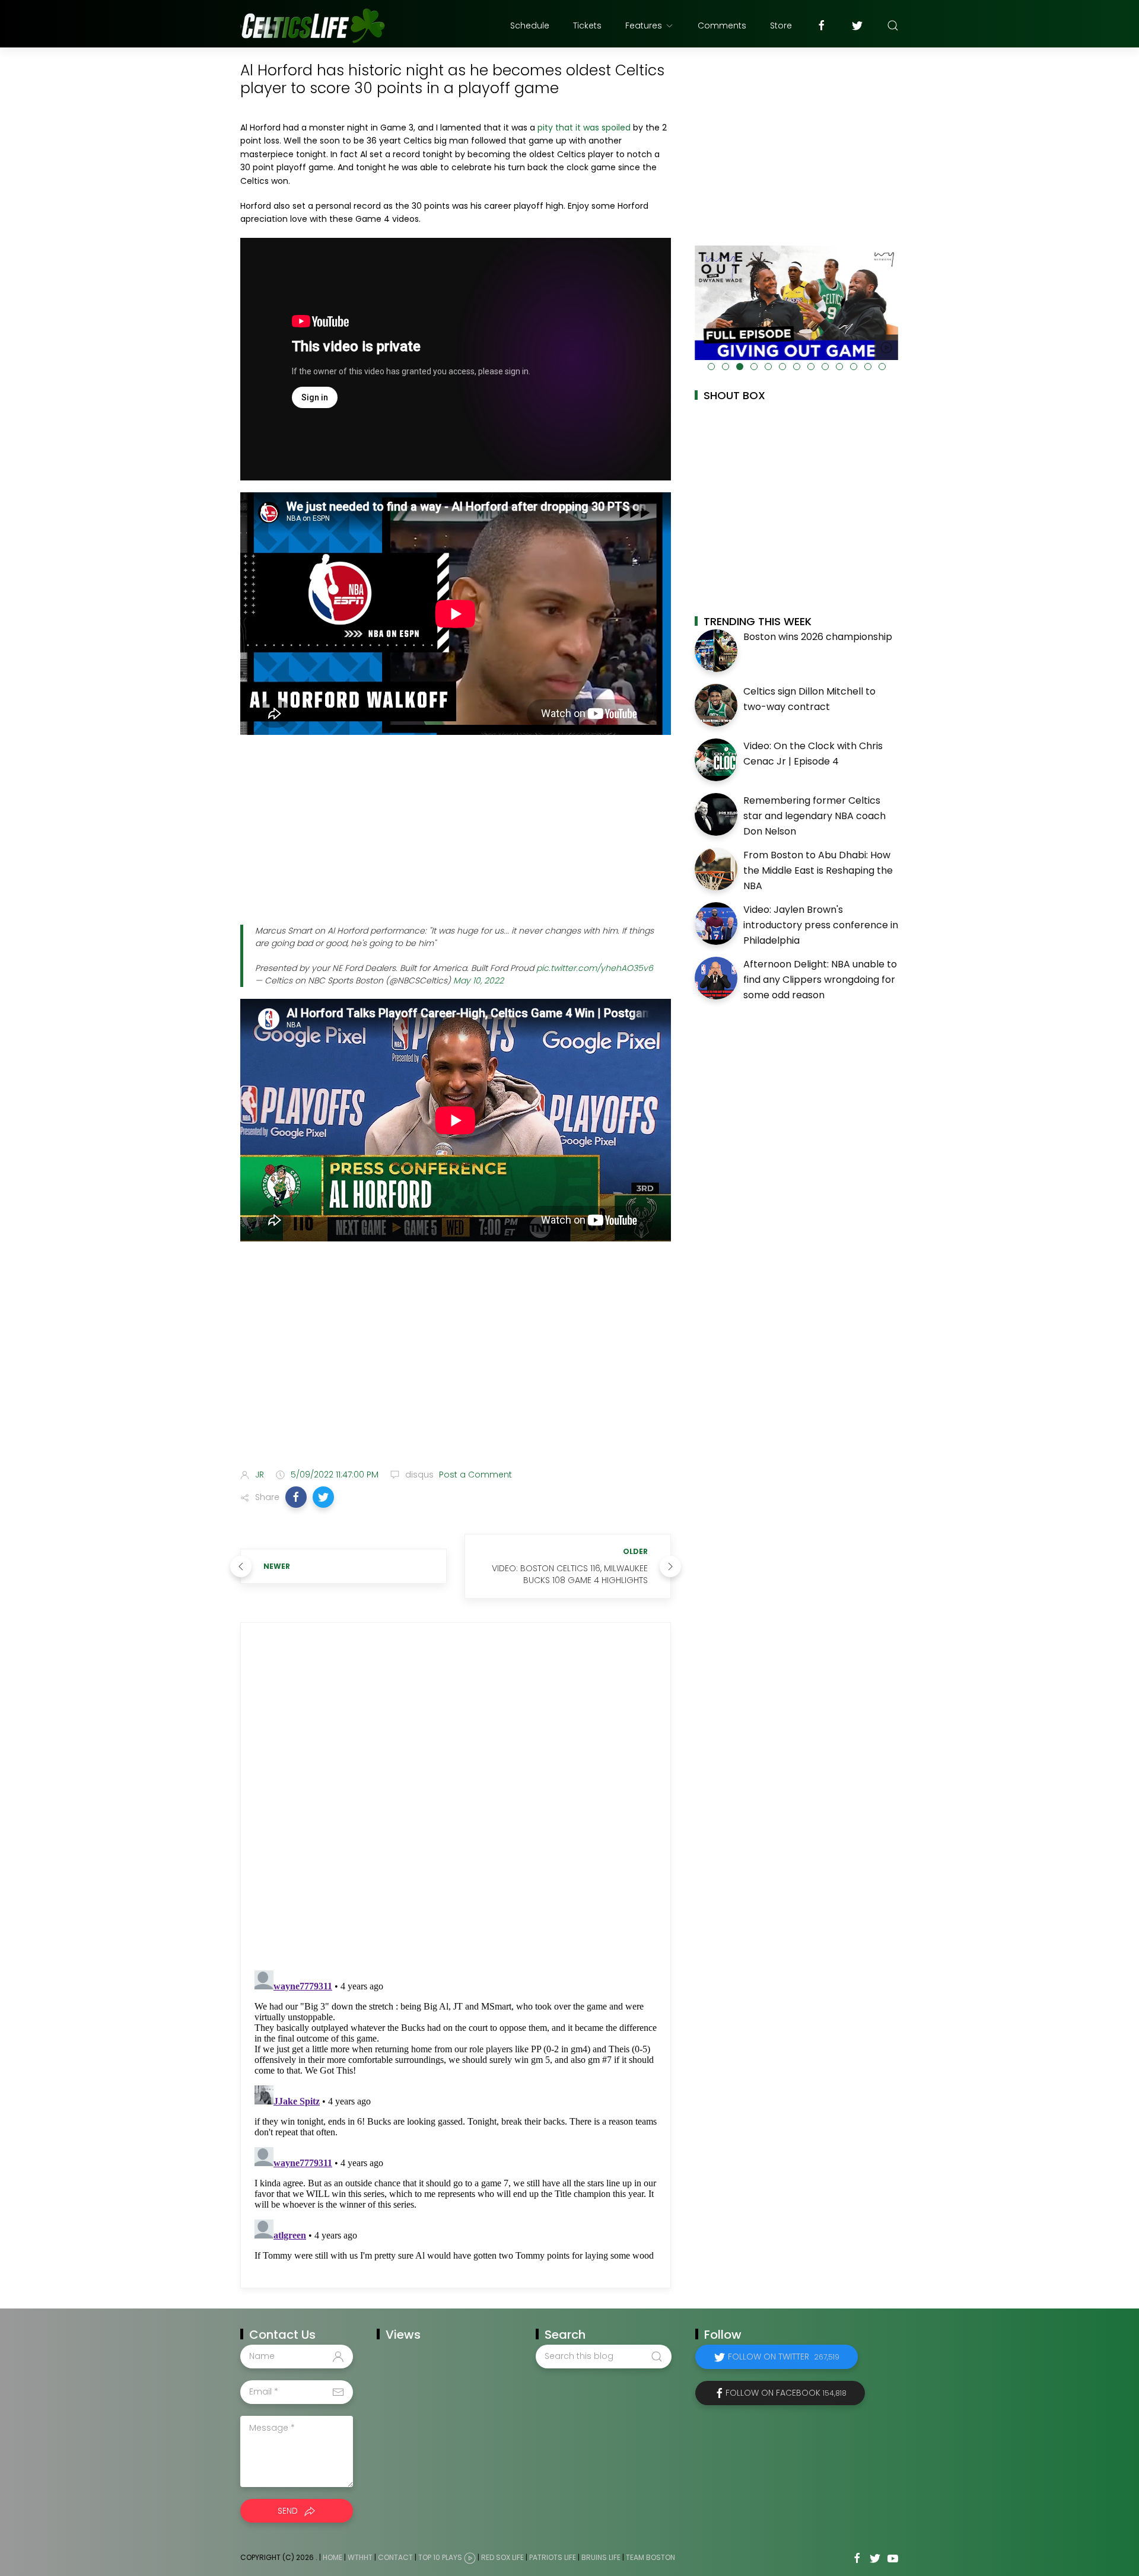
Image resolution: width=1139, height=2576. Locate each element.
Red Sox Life (502, 2557)
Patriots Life (553, 2557)
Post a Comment (474, 1475)
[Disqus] (456, 1797)
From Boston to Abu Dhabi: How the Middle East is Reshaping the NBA (818, 870)
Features (644, 26)
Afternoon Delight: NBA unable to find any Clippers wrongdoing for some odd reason (820, 979)
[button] (296, 1497)
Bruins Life (601, 2557)
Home (333, 2557)
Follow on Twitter (784, 2357)
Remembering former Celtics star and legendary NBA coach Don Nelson (815, 816)
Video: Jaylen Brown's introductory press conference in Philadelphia (821, 925)
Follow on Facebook (786, 2393)
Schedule (530, 26)
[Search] (893, 26)
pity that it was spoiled (584, 128)
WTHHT (360, 2557)
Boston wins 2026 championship (818, 637)
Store (781, 26)
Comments (722, 26)
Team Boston (650, 2557)
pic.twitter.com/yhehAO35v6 (595, 968)
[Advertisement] (456, 830)
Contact (395, 2557)
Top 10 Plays (440, 2557)
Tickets (587, 26)
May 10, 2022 (478, 980)
